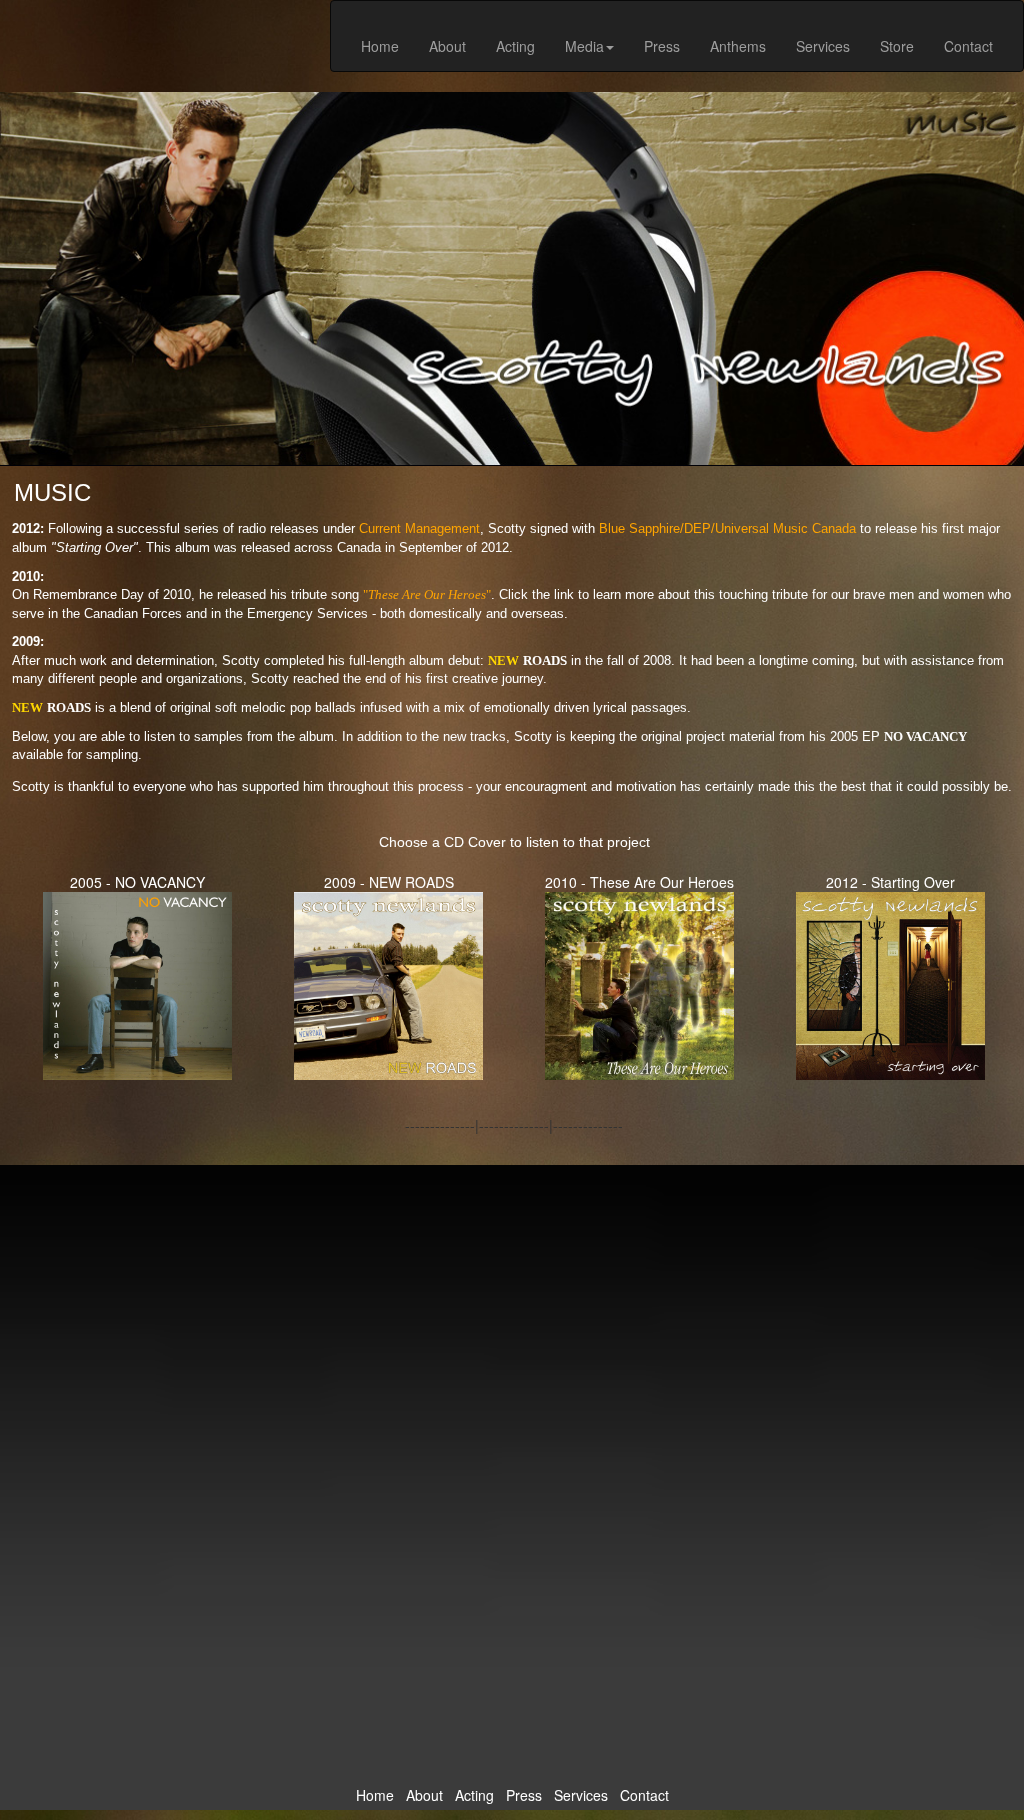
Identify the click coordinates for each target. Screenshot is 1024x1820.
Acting (515, 46)
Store (897, 46)
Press (662, 46)
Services (823, 46)
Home (380, 46)
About (447, 46)
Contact (968, 46)
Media (584, 46)
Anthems (738, 46)
